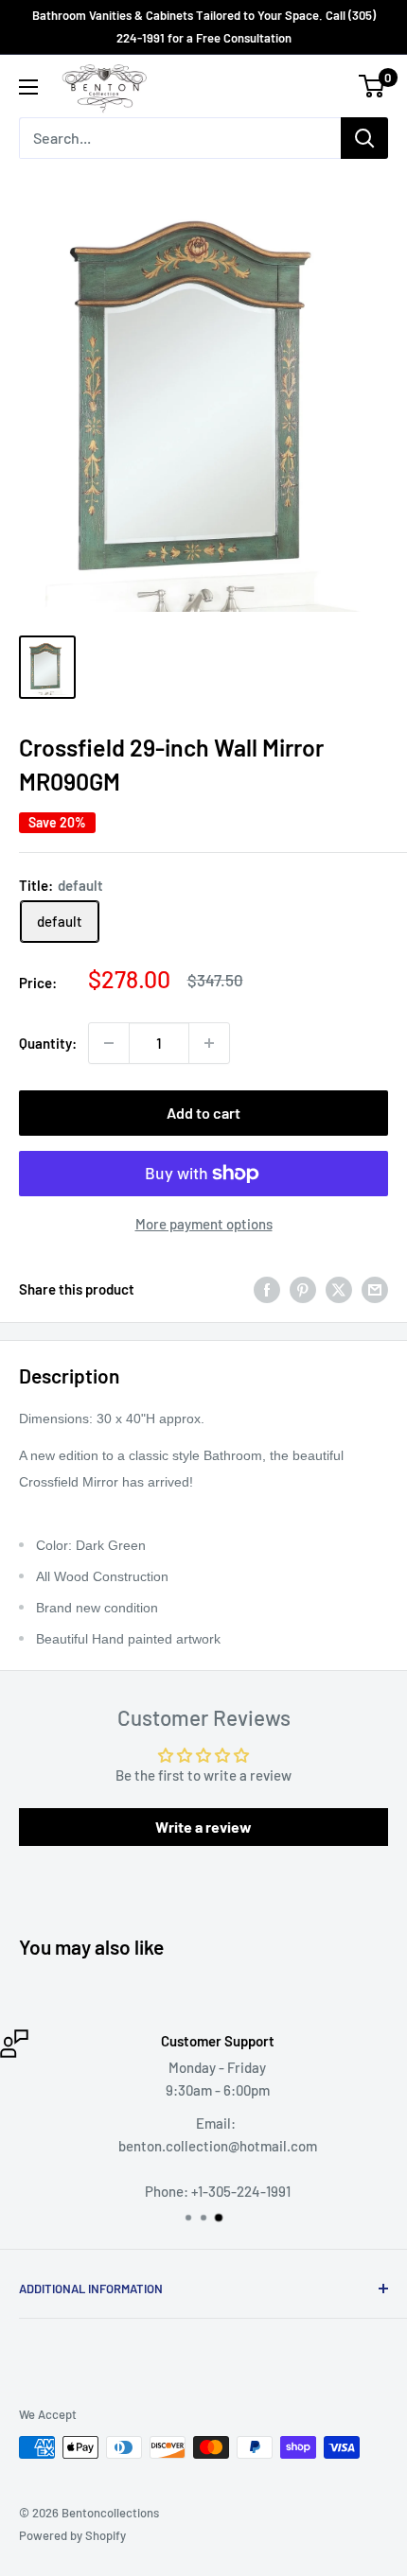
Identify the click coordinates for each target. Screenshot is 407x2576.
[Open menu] (28, 87)
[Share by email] (375, 1289)
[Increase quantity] (209, 1043)
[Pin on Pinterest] (303, 1289)
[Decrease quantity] (109, 1043)
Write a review (203, 1827)
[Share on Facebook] (267, 1289)
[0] (372, 86)
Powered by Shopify (72, 2535)
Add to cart (203, 1113)
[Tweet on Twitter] (339, 1289)
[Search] (364, 138)
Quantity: (48, 1043)
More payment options (204, 1224)
